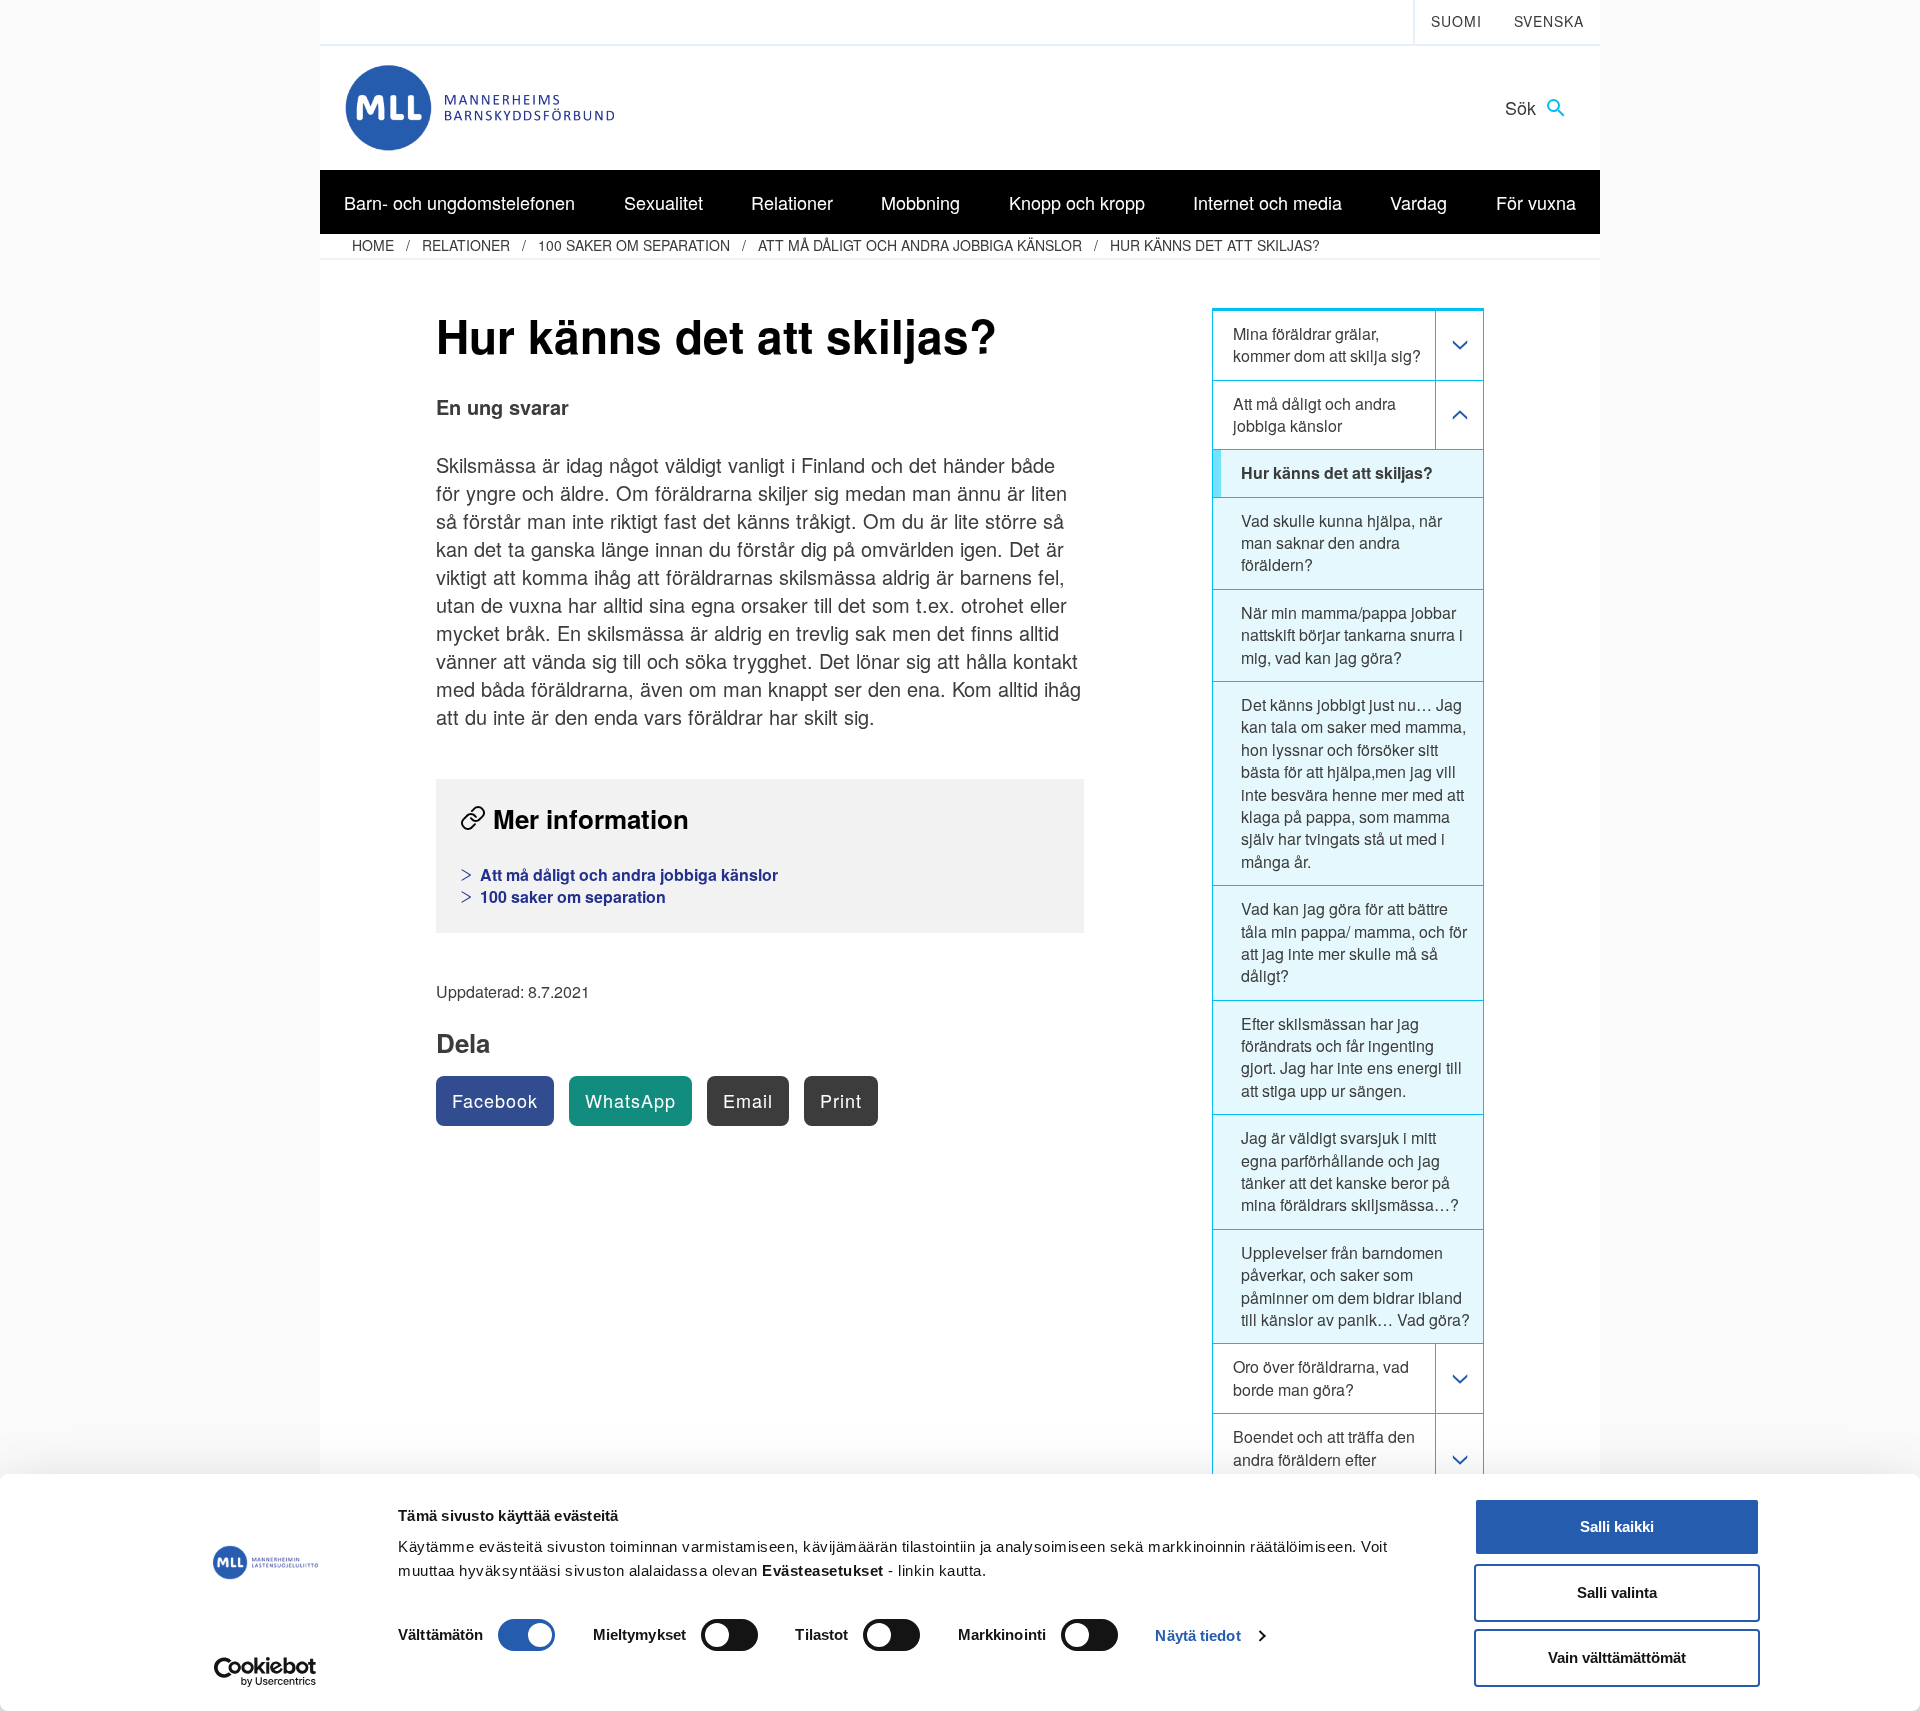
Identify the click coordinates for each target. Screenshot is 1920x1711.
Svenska (1549, 21)
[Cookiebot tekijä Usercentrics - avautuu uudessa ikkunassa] (265, 1672)
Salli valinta (1617, 1592)
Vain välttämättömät (1617, 1657)
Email (748, 1100)
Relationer (466, 245)
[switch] (729, 1635)
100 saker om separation (634, 245)
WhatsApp (630, 1100)
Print (841, 1100)
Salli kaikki (1617, 1526)
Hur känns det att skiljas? (1215, 245)
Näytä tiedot (1197, 1635)
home (373, 245)
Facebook (495, 1100)
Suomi (1456, 21)
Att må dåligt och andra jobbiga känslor (920, 245)
